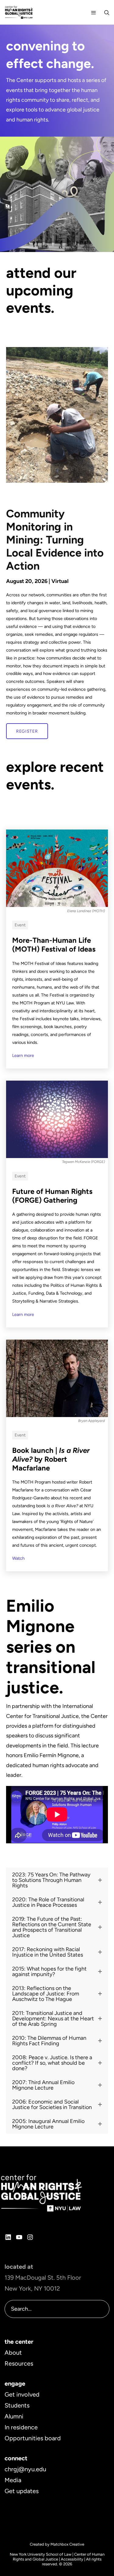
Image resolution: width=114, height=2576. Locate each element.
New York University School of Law (41, 2554)
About (13, 2353)
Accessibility (72, 2559)
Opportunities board (33, 2438)
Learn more (23, 1055)
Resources (19, 2363)
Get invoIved (22, 2394)
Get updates (22, 2491)
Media (13, 2480)
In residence (21, 2427)
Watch (18, 1558)
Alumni (14, 2416)
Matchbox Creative (67, 2544)
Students (17, 2405)
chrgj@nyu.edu (25, 2469)
